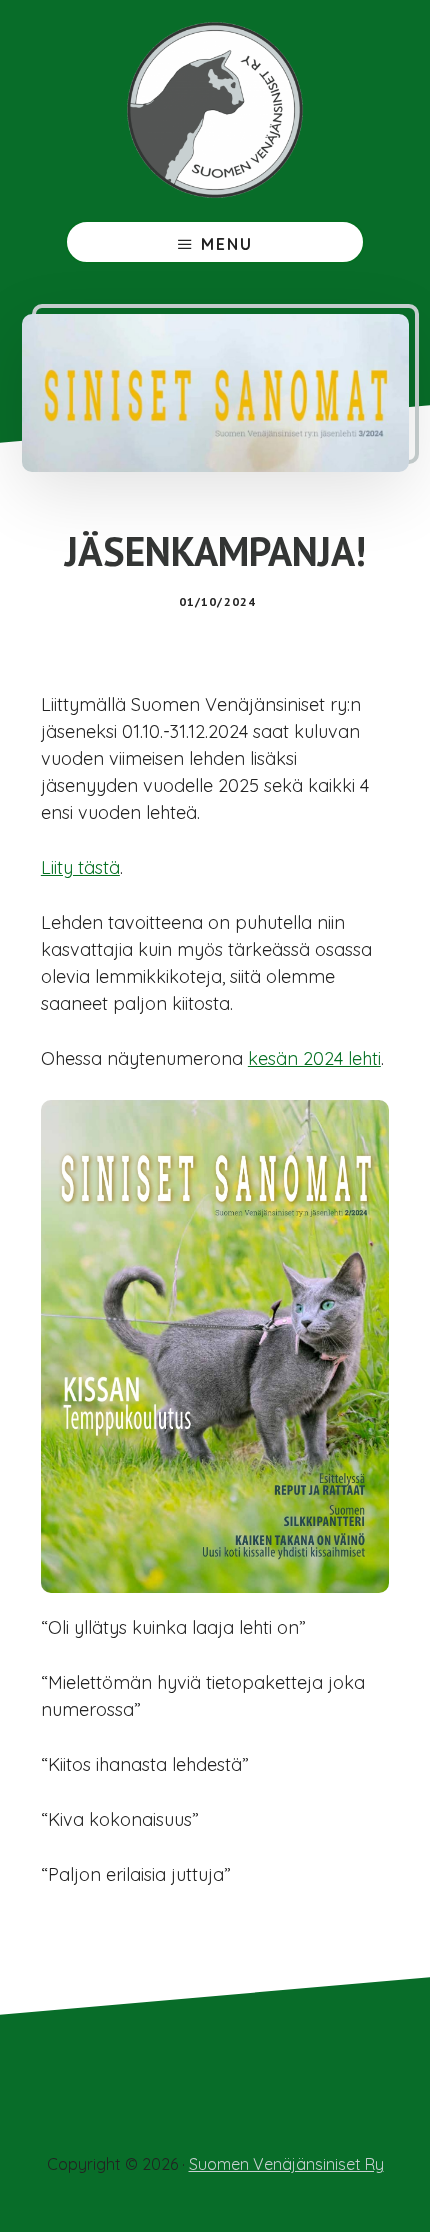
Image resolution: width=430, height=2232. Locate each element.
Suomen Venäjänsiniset (215, 110)
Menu (227, 244)
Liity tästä (80, 867)
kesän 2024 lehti (314, 1058)
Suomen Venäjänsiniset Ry (286, 2164)
